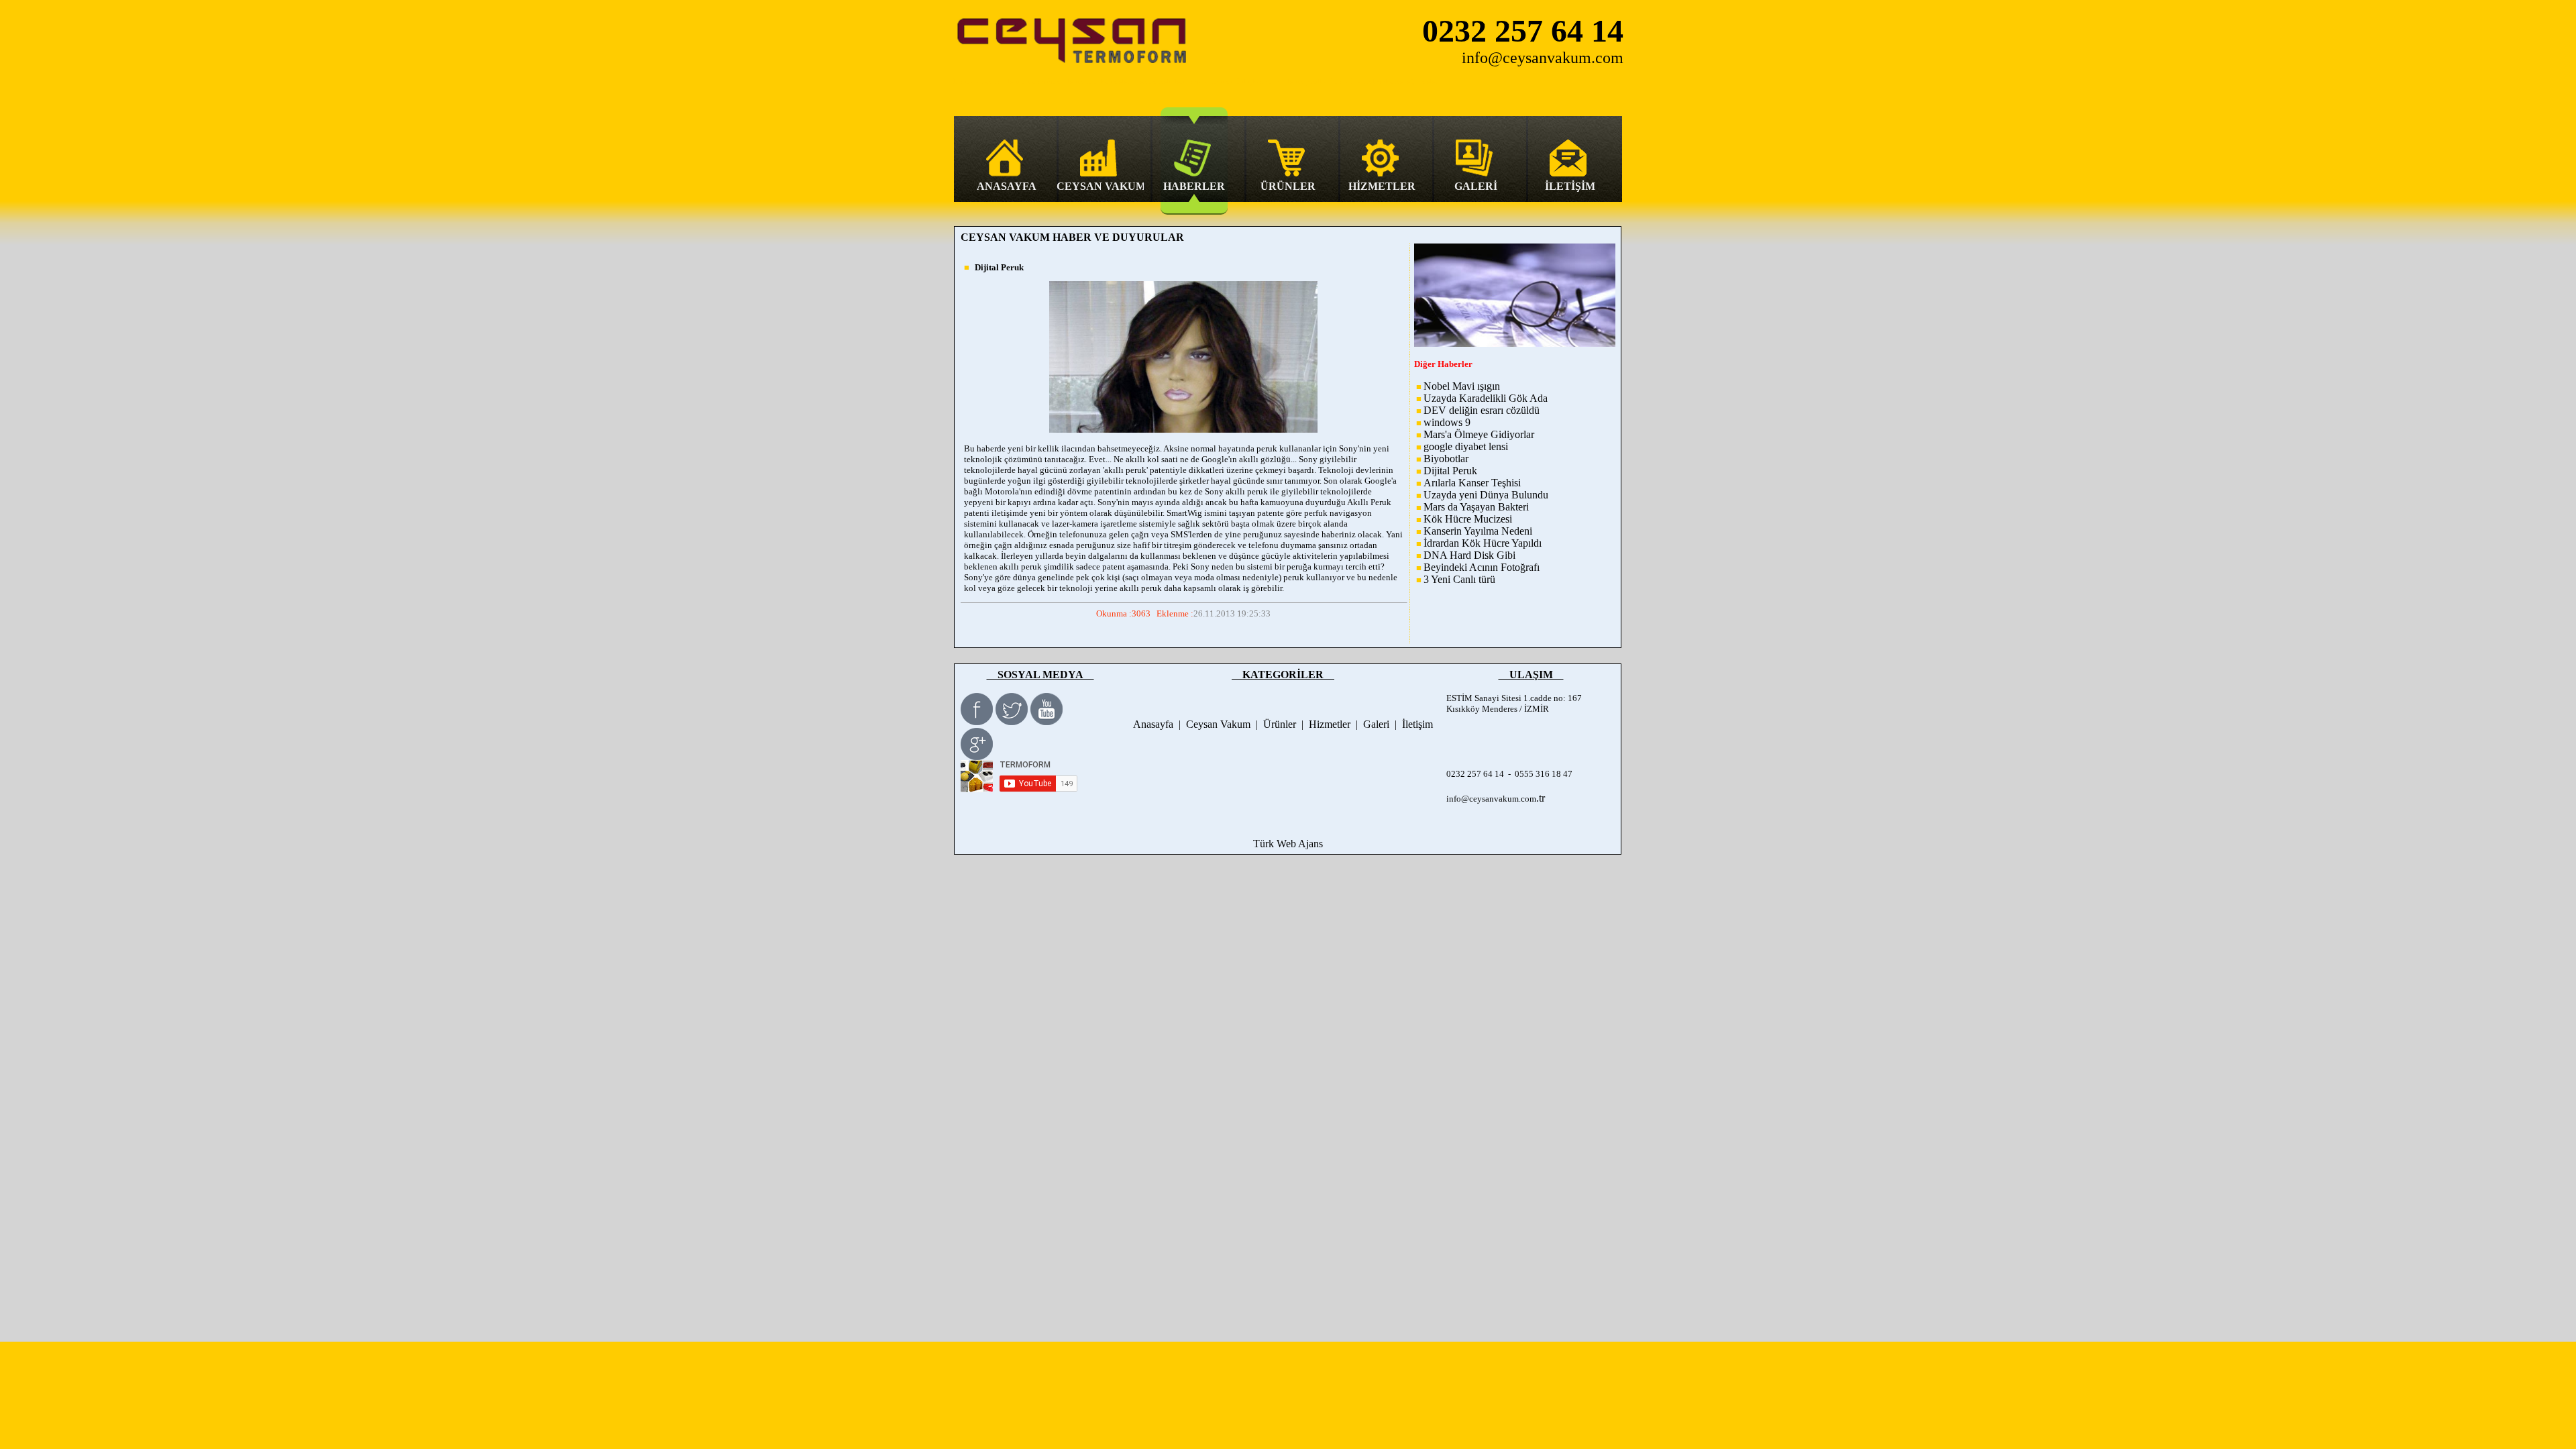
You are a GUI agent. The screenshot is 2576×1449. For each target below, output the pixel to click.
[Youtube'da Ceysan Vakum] (1046, 721)
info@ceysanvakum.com (1491, 799)
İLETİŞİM (1570, 186)
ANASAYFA (1007, 186)
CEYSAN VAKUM (1100, 186)
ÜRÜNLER (1288, 186)
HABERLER (1194, 186)
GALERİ (1476, 186)
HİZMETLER (1382, 186)
